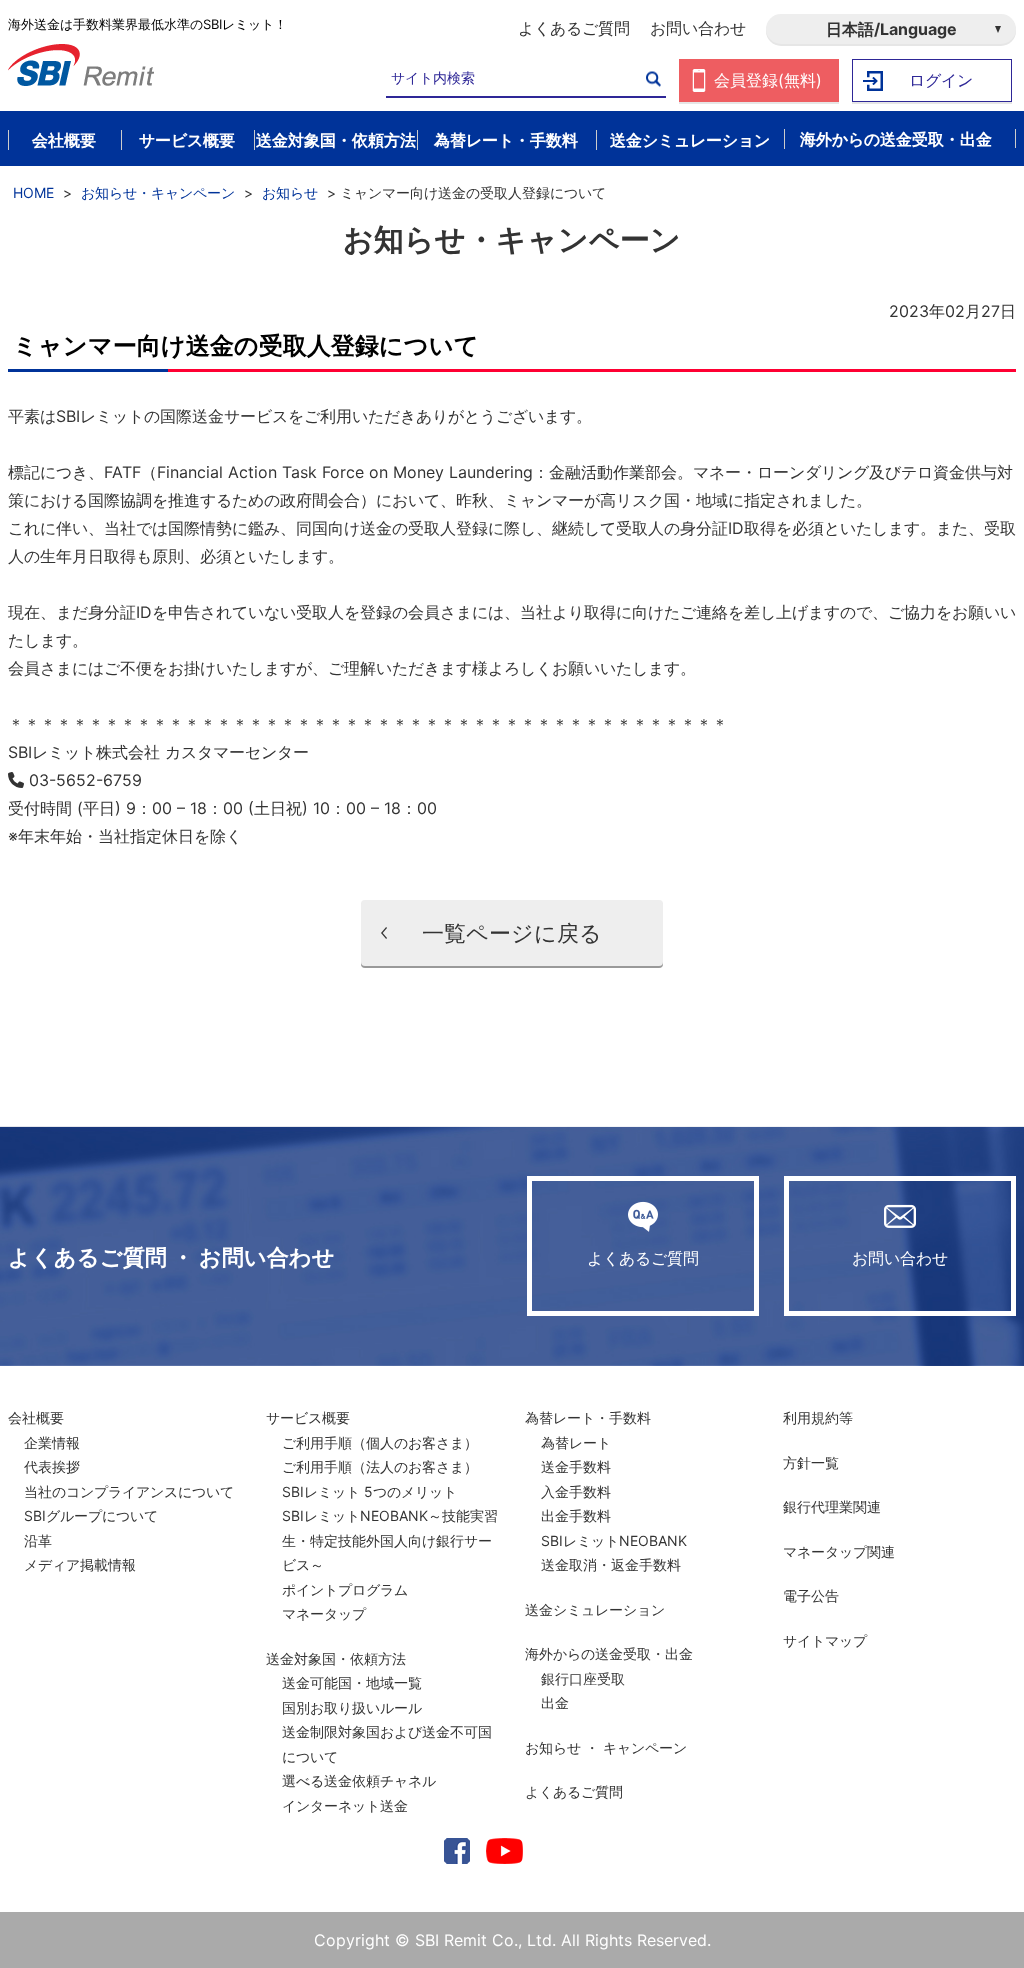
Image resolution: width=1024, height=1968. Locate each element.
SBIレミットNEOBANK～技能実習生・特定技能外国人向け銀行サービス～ (390, 1540)
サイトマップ (825, 1640)
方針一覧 (811, 1462)
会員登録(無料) (768, 80)
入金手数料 (576, 1491)
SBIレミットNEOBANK (614, 1540)
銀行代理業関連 (832, 1506)
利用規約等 (818, 1417)
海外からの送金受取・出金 (609, 1653)
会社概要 (36, 1417)
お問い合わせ (698, 28)
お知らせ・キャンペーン (158, 192)
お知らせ (290, 192)
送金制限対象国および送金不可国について (387, 1744)
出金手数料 (576, 1515)
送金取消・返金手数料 (611, 1564)
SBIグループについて (91, 1515)
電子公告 (811, 1595)
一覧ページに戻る (512, 933)
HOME (33, 192)
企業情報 (52, 1442)
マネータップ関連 (839, 1551)
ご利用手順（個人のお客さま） (380, 1442)
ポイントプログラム (345, 1589)
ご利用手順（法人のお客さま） (380, 1466)
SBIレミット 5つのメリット (369, 1491)
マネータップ (324, 1613)
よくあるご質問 (574, 28)
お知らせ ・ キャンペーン (606, 1747)
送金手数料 (576, 1466)
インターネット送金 (345, 1805)
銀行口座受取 (583, 1678)
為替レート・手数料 (588, 1417)
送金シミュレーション (595, 1609)
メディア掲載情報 (80, 1564)
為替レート (576, 1442)
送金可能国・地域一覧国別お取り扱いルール (352, 1695)
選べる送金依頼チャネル (359, 1780)
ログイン (941, 80)
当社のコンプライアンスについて (129, 1491)
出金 (555, 1702)
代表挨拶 (52, 1466)
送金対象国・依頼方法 (336, 1658)
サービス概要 (308, 1417)
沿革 (38, 1540)
